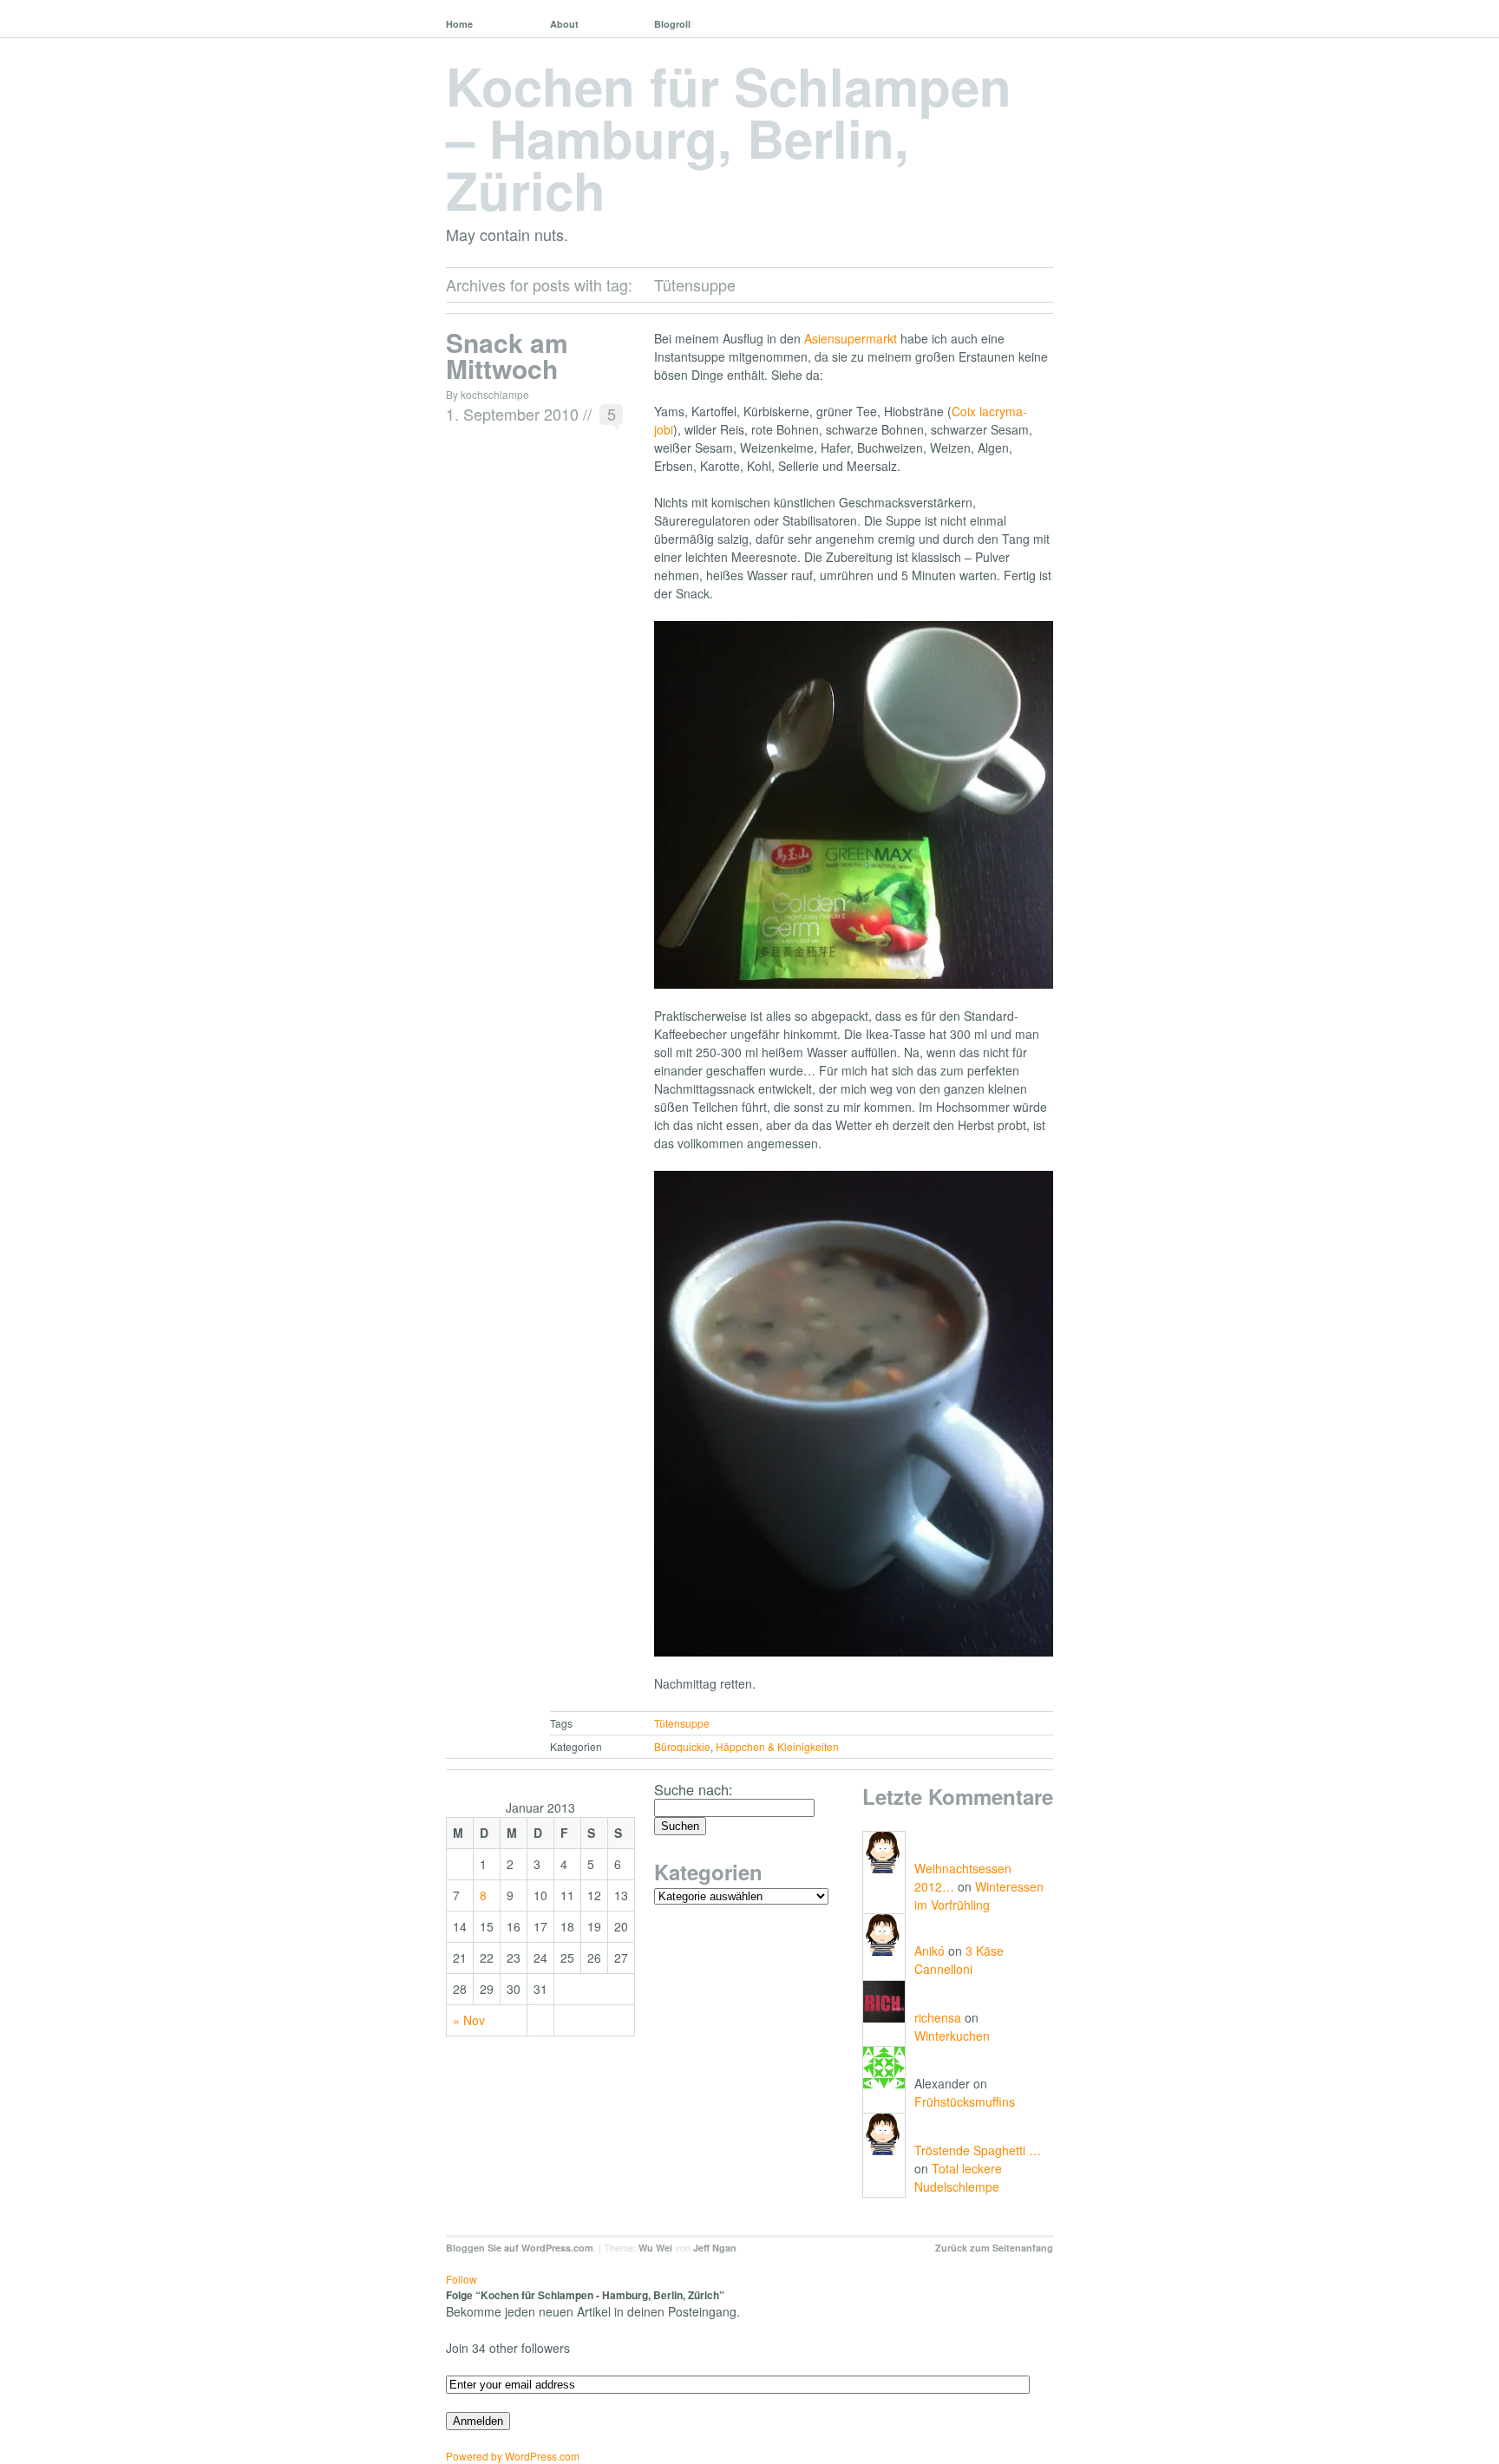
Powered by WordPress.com (513, 2456)
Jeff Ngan (715, 2248)
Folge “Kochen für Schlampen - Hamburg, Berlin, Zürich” (585, 2295)
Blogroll (672, 24)
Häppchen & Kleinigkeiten (777, 1746)
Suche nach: (694, 1789)
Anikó (930, 1951)
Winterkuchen (952, 2036)
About (564, 24)
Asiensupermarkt (851, 338)
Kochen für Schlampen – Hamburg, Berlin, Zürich (729, 137)
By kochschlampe (488, 394)
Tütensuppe (682, 1723)
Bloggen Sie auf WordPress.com (520, 2248)
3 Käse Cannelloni (959, 1960)
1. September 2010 (512, 414)
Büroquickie (682, 1746)
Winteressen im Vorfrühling (979, 1895)
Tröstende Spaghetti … (978, 2150)
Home (459, 24)
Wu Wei (655, 2248)
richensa (938, 2017)
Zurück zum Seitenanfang (994, 2248)
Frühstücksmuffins (965, 2101)
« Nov (469, 2020)
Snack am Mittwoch (507, 355)
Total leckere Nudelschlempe (958, 2177)
